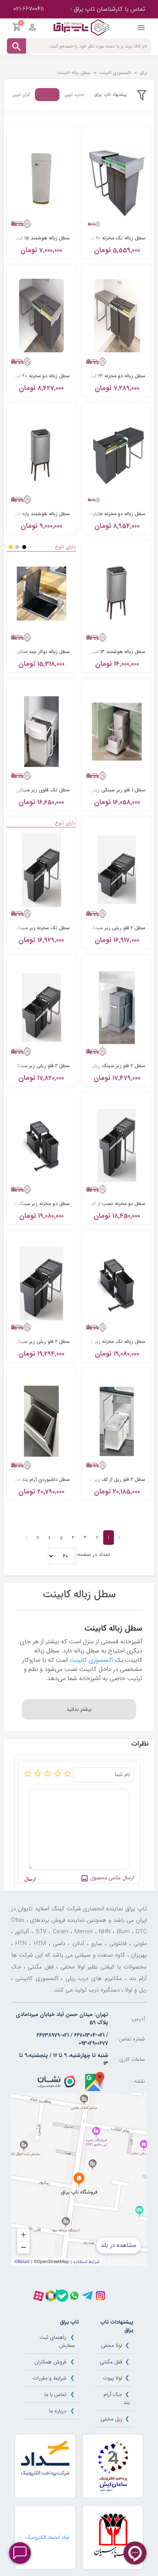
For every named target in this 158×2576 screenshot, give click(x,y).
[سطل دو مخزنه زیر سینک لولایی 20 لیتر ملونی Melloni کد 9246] (42, 1145)
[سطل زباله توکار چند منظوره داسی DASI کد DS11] (42, 593)
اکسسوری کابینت (91, 1660)
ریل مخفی (111, 2419)
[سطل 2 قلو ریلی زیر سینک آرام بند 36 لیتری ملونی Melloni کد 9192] (42, 1007)
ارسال (30, 1879)
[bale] (62, 2296)
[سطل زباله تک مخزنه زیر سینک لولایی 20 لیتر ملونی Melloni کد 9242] (117, 1283)
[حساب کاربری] (32, 29)
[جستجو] (16, 46)
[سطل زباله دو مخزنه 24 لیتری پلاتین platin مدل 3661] (117, 318)
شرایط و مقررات (49, 2378)
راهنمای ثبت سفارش (57, 2341)
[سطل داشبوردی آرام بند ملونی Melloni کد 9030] (42, 1421)
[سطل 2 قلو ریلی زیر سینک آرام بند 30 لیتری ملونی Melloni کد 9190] (117, 869)
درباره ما (58, 2411)
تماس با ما (55, 2394)
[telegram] (87, 2296)
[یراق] (81, 27)
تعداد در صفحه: (93, 1555)
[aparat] (39, 2296)
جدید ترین (74, 95)
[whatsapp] (74, 2296)
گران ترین (21, 95)
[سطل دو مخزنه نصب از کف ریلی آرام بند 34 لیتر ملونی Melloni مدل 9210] (117, 1145)
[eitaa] (51, 2296)
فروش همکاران (50, 2362)
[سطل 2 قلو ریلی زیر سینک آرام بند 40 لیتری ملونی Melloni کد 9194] (42, 1283)
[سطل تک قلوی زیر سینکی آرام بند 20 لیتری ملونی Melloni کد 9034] (42, 731)
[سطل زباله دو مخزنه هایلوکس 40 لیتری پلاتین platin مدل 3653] (117, 455)
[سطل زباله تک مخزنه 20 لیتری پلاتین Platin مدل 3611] (117, 180)
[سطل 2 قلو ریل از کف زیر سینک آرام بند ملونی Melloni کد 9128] (117, 1421)
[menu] (141, 29)
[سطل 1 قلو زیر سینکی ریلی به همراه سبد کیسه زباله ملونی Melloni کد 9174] (117, 731)
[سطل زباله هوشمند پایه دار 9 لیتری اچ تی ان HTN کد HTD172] (42, 455)
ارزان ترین (47, 94)
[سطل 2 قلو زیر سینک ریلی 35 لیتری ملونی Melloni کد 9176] (117, 1007)
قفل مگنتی (111, 2362)
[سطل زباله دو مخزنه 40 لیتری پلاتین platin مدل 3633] (42, 318)
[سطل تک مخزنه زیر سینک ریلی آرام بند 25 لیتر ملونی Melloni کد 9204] (42, 869)
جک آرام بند (116, 2398)
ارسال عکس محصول (111, 1878)
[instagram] (100, 2296)
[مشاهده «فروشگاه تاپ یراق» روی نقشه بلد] (79, 2180)
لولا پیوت (113, 2378)
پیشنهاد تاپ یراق (110, 94)
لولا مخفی (112, 2345)
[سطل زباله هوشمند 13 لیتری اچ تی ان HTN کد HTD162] (117, 593)
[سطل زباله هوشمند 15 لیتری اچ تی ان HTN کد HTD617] (42, 180)
